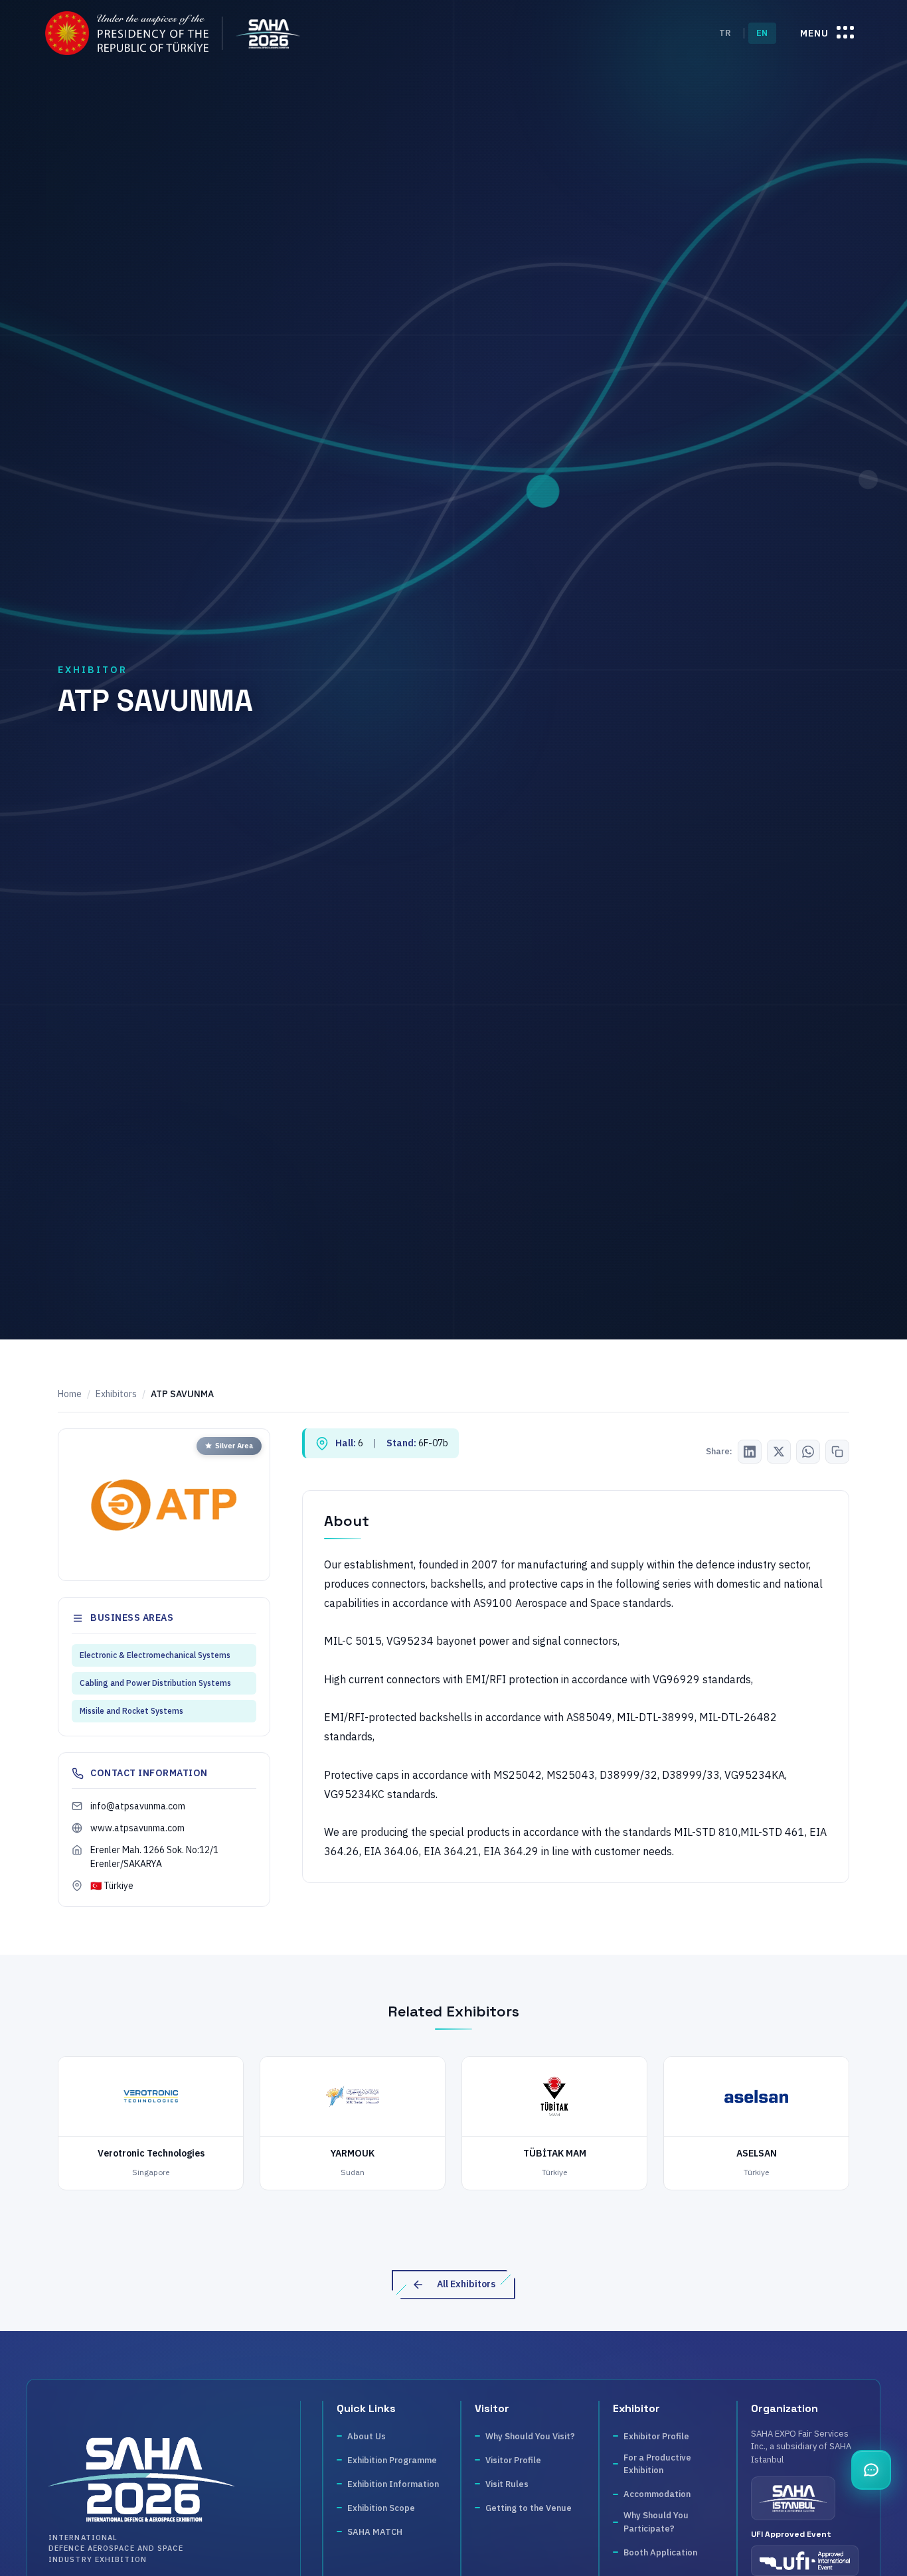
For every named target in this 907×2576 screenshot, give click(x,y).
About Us (367, 2436)
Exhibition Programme (392, 2460)
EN (762, 33)
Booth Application (660, 2552)
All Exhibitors (466, 2284)
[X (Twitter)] (779, 1452)
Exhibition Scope (381, 2508)
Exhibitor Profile (656, 2436)
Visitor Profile (513, 2460)
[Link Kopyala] (837, 1452)
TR (725, 33)
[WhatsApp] (808, 1452)
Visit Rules (507, 2484)
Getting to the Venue (529, 2508)
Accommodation (657, 2494)
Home (70, 1394)
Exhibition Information (393, 2484)
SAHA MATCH (375, 2532)
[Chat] (871, 2470)
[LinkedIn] (750, 1452)
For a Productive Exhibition (657, 2464)
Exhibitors (116, 1394)
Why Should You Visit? (530, 2436)
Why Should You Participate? (656, 2522)
